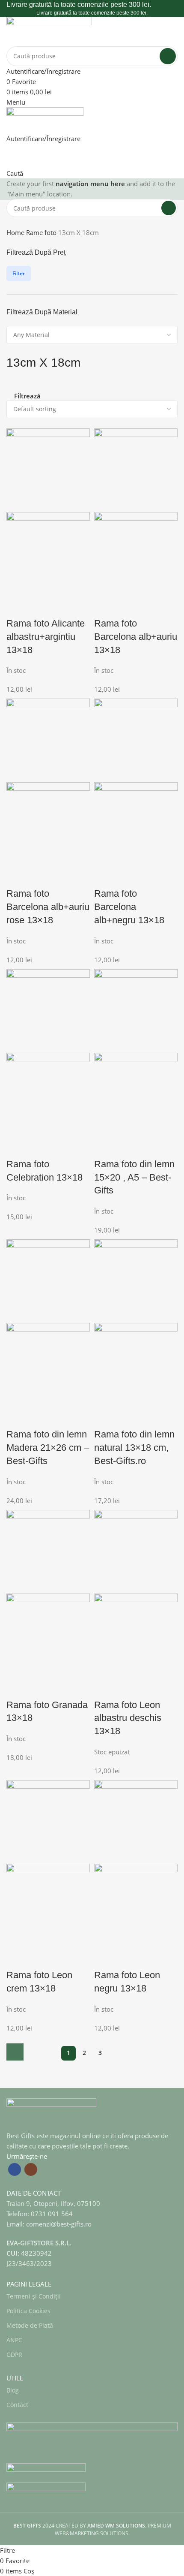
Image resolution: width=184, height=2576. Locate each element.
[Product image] (48, 553)
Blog (13, 2390)
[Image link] (51, 2113)
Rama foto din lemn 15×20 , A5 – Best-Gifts (134, 1177)
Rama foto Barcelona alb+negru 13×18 (129, 907)
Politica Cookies (28, 2311)
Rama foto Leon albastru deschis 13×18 (128, 1718)
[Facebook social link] (15, 2169)
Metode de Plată (30, 2325)
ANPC (14, 2340)
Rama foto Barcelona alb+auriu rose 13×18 (48, 907)
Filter (19, 273)
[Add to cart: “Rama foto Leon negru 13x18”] (15, 2052)
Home (16, 232)
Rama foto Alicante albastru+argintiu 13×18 (46, 637)
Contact (17, 2405)
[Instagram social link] (31, 2169)
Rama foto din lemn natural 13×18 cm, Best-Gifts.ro (134, 1448)
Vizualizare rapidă (17, 606)
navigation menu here (90, 184)
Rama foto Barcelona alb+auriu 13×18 (136, 637)
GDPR (14, 2355)
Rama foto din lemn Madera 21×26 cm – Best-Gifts (48, 1448)
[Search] (168, 56)
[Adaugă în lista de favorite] (39, 606)
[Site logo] (49, 30)
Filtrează (27, 396)
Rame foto (42, 232)
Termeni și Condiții (34, 2296)
